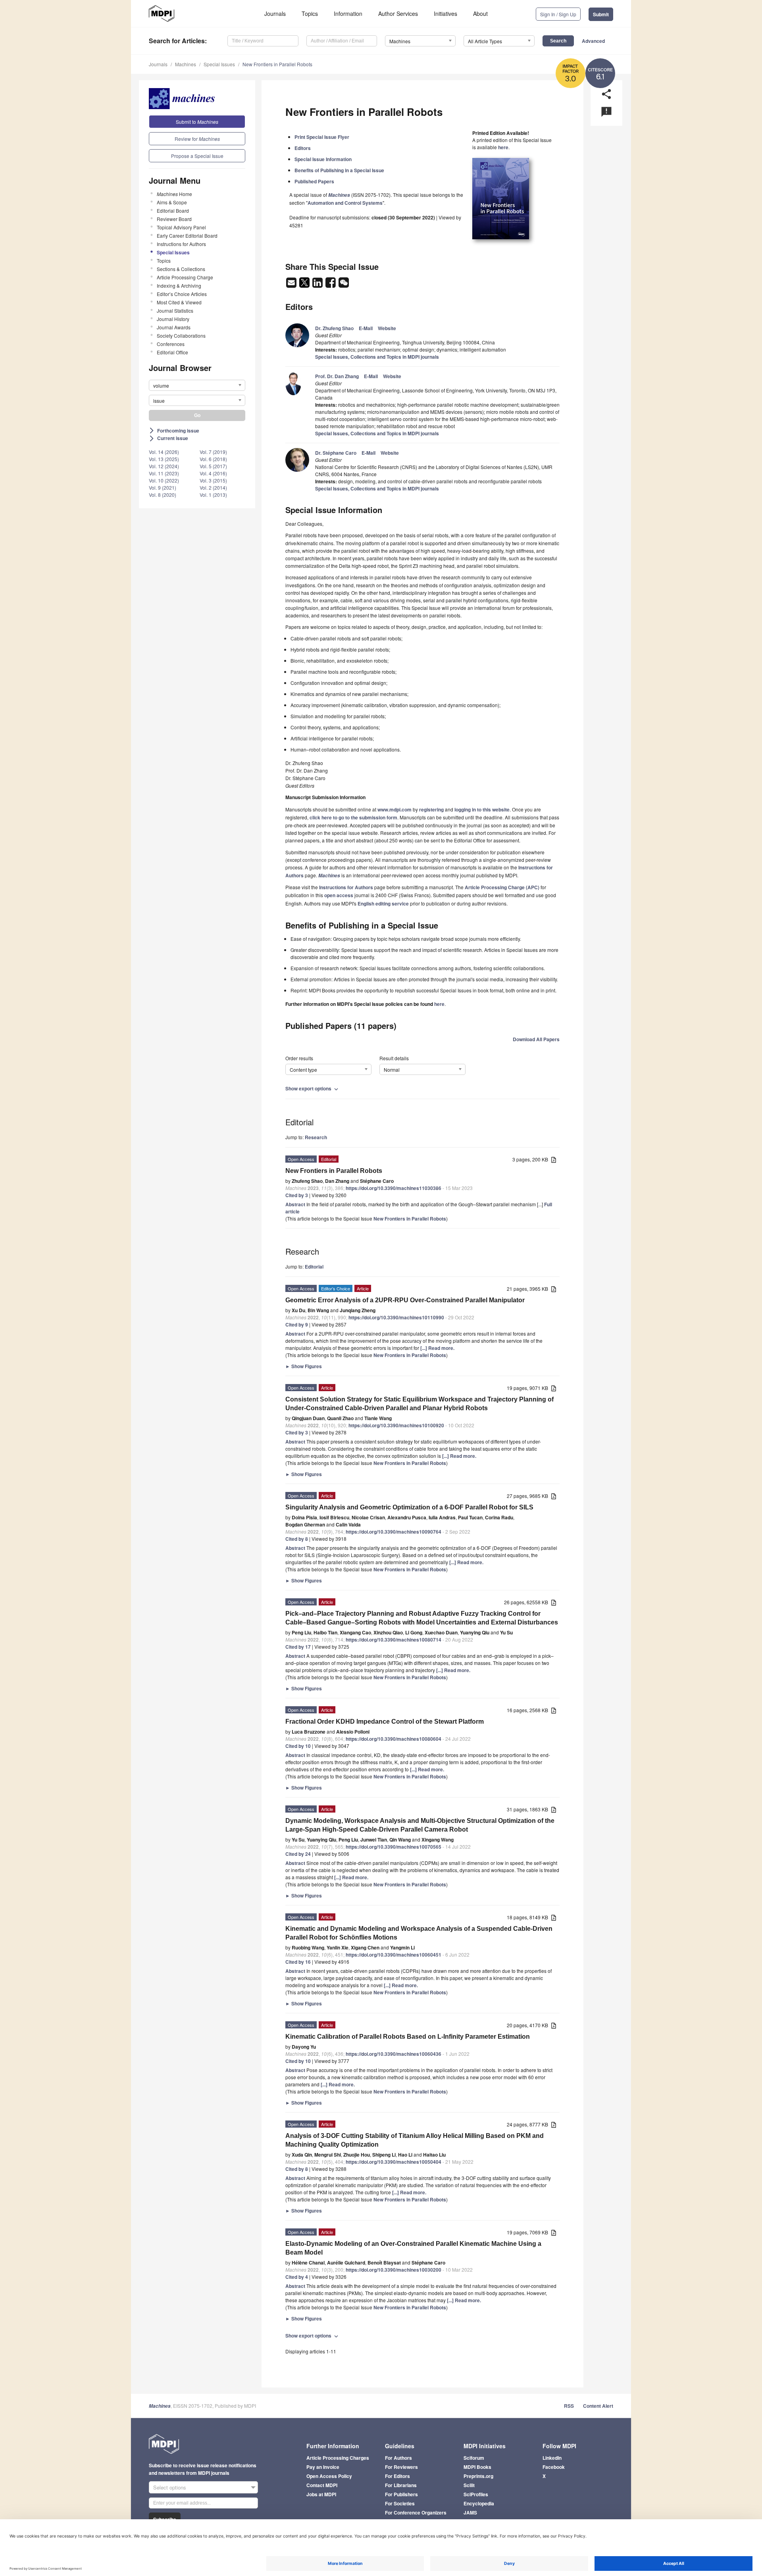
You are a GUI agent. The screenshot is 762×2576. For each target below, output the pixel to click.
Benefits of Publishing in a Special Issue (339, 170)
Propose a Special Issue (197, 156)
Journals (275, 13)
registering (431, 809)
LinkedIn (552, 2458)
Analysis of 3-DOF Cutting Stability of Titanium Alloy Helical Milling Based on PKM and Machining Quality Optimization (415, 2140)
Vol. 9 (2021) (163, 487)
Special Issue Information (323, 159)
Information (348, 13)
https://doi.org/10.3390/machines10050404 (394, 2162)
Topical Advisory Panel (181, 227)
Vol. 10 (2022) (164, 480)
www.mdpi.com (394, 809)
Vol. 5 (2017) (213, 466)
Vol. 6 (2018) (213, 459)
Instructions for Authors (181, 244)
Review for (197, 139)
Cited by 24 (298, 1854)
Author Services (398, 13)
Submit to (197, 122)
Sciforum (474, 2458)
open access (339, 895)
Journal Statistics (175, 310)
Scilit (469, 2485)
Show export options (313, 1088)
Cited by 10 (298, 1746)
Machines (186, 64)
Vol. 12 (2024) (164, 466)
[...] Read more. (437, 1348)
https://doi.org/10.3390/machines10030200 (394, 2270)
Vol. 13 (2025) (164, 459)
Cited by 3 (297, 1195)
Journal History (173, 319)
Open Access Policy (329, 2476)
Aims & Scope (172, 202)
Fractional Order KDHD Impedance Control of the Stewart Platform (385, 1721)
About (480, 13)
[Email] (292, 285)
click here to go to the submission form (353, 817)
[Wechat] (344, 285)
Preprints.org (478, 2476)
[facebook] (331, 285)
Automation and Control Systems (345, 203)
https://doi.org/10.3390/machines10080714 (394, 1640)
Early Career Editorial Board (187, 235)
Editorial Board (173, 211)
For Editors (397, 2476)
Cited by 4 (297, 2277)
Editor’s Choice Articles (182, 294)
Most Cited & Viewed (179, 302)
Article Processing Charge (185, 277)
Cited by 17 (298, 1647)
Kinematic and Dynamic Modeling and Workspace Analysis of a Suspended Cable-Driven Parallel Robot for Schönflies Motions (419, 1933)
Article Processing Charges (338, 2458)
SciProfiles (476, 2494)
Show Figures (304, 1366)
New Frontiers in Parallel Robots (277, 64)
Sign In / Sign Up (558, 14)
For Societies (400, 2503)
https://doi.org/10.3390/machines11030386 (394, 1188)
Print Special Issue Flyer (322, 137)
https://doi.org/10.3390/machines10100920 (396, 1425)
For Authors (398, 2458)
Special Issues (219, 64)
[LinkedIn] (318, 285)
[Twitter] (305, 285)
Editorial (314, 1267)
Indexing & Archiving (179, 285)
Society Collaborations (181, 335)
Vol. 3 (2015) (213, 480)
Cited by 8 (297, 1539)
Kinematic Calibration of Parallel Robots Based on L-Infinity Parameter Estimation (408, 2037)
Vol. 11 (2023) (164, 473)
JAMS (470, 2513)
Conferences (171, 344)
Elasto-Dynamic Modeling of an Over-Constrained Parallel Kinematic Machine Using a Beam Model (413, 2248)
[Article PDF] (554, 1160)
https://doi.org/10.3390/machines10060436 (394, 2054)
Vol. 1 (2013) (213, 495)
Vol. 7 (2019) (213, 452)
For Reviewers (401, 2467)
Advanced (593, 41)
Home (174, 194)
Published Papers (314, 181)
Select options (170, 2487)
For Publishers (401, 2494)
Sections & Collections (181, 269)
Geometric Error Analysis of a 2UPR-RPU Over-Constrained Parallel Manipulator (405, 1300)
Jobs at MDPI (321, 2494)
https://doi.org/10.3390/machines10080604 (394, 1739)
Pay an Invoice (323, 2467)
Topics (310, 13)
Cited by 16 (298, 1962)
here (503, 147)
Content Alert (598, 2406)
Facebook (554, 2467)
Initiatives (445, 13)
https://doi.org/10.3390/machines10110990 (396, 1317)
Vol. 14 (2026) (164, 452)
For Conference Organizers (416, 2513)
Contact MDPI (322, 2485)
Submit (601, 14)
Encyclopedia (479, 2503)
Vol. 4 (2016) (213, 473)
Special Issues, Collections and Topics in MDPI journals (377, 357)
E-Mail (366, 328)
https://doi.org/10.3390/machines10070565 (394, 1847)
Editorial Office (172, 352)
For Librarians (401, 2485)
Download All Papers (536, 1039)
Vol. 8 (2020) (163, 495)
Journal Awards (174, 327)
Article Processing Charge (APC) (502, 887)
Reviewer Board (174, 219)
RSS (569, 2406)
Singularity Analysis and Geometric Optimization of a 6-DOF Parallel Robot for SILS (409, 1507)
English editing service (383, 904)
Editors (303, 148)
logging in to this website (482, 809)
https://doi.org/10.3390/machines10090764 (394, 1532)
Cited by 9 (297, 1325)
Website (387, 328)
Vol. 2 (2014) (213, 487)
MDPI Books (477, 2467)
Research (316, 1137)
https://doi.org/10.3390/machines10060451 (394, 1955)
